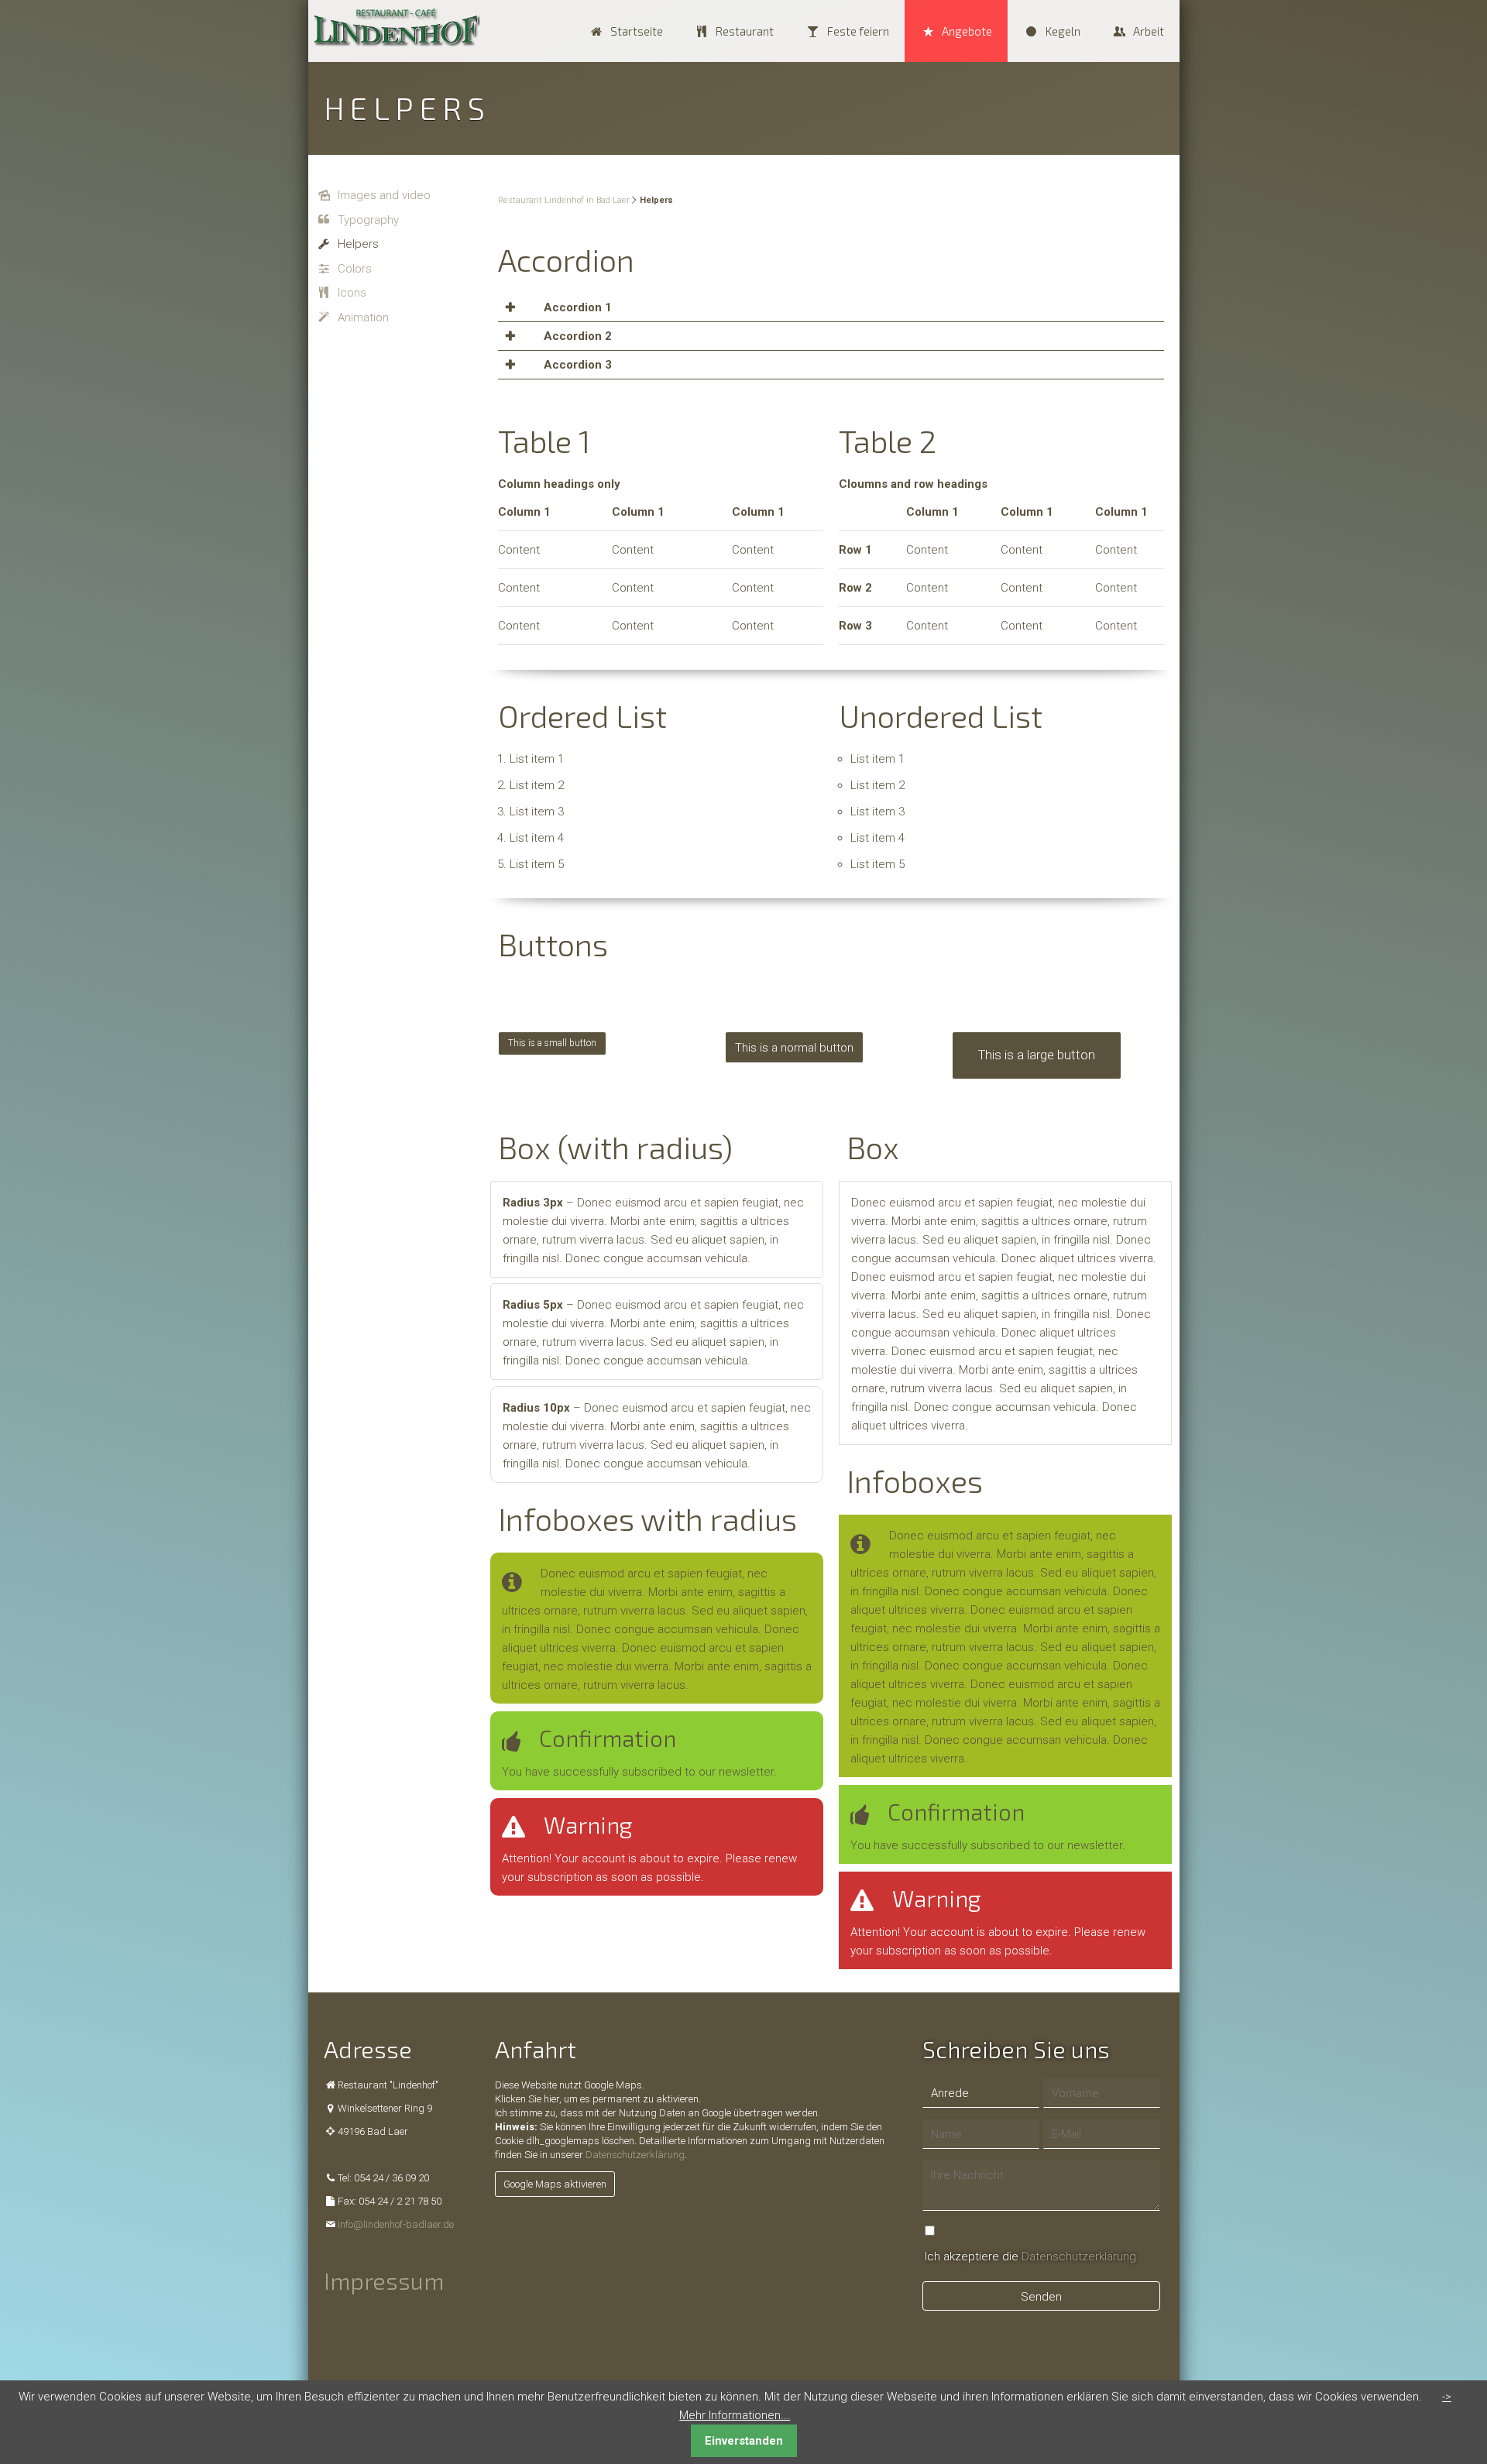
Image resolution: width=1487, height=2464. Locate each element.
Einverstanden (744, 2441)
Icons (352, 293)
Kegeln (1062, 31)
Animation (363, 317)
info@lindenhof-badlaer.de (396, 2224)
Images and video (384, 195)
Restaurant (745, 31)
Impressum (384, 2280)
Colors (355, 269)
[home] (395, 27)
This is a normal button (794, 993)
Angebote (967, 31)
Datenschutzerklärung (635, 2155)
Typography (368, 220)
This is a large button (1037, 1001)
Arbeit (1149, 31)
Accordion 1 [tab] (576, 307)
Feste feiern (857, 31)
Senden (1041, 2297)
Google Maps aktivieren (555, 2184)
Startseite (636, 31)
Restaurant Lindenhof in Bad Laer (564, 200)
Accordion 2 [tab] (576, 336)
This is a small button (552, 989)
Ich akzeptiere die (1030, 2256)
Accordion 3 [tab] (576, 365)
